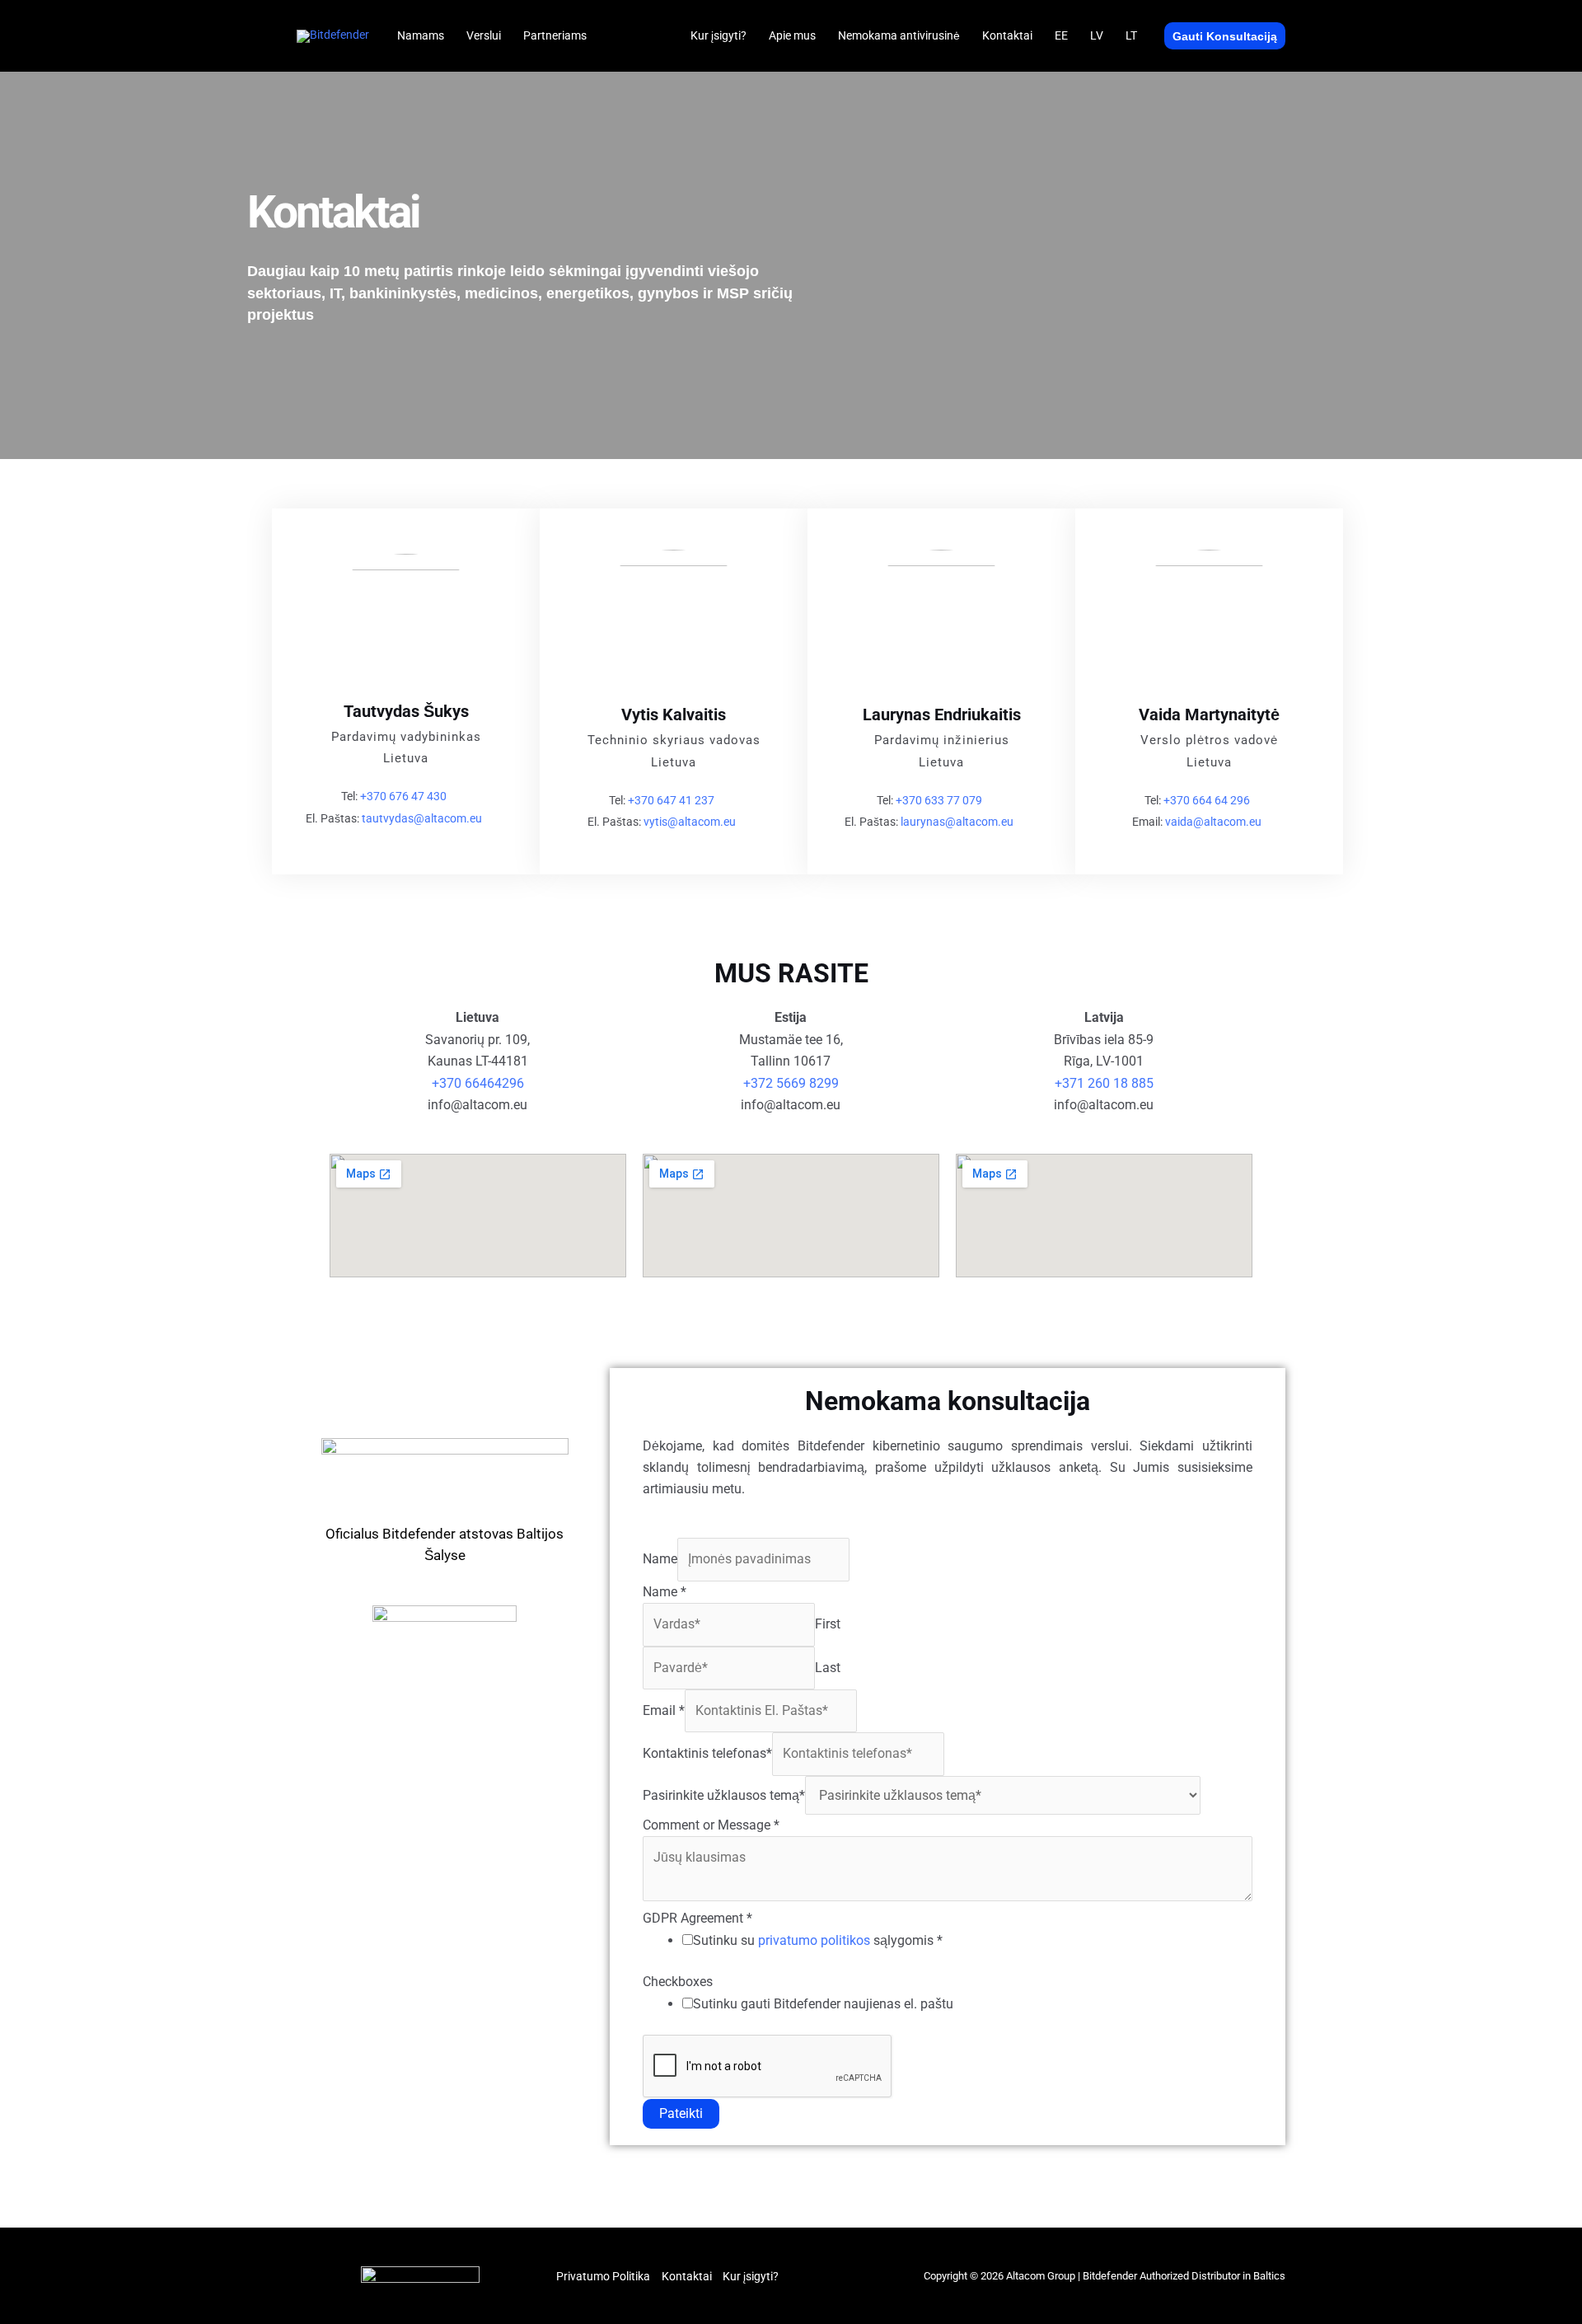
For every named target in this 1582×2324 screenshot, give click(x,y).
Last (828, 1668)
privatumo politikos (814, 1940)
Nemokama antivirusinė (899, 35)
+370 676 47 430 (403, 796)
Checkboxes (678, 1982)
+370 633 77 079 (939, 800)
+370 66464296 (478, 1083)
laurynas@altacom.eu (957, 822)
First (828, 1624)
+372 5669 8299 (791, 1083)
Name (660, 1559)
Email (664, 1710)
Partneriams (555, 35)
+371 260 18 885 (1104, 1083)
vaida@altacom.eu (1213, 822)
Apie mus (792, 35)
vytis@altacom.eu (690, 822)
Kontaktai (1007, 35)
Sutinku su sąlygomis (818, 1940)
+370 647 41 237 (671, 800)
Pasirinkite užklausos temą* (724, 1795)
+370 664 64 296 (1207, 800)
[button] (1225, 36)
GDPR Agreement (697, 1918)
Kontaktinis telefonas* (707, 1753)
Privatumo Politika (603, 2276)
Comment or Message (711, 1825)
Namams (421, 35)
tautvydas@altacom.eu (422, 818)
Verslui (484, 35)
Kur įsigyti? (718, 35)
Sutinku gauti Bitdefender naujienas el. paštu (823, 2004)
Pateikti (681, 2113)
